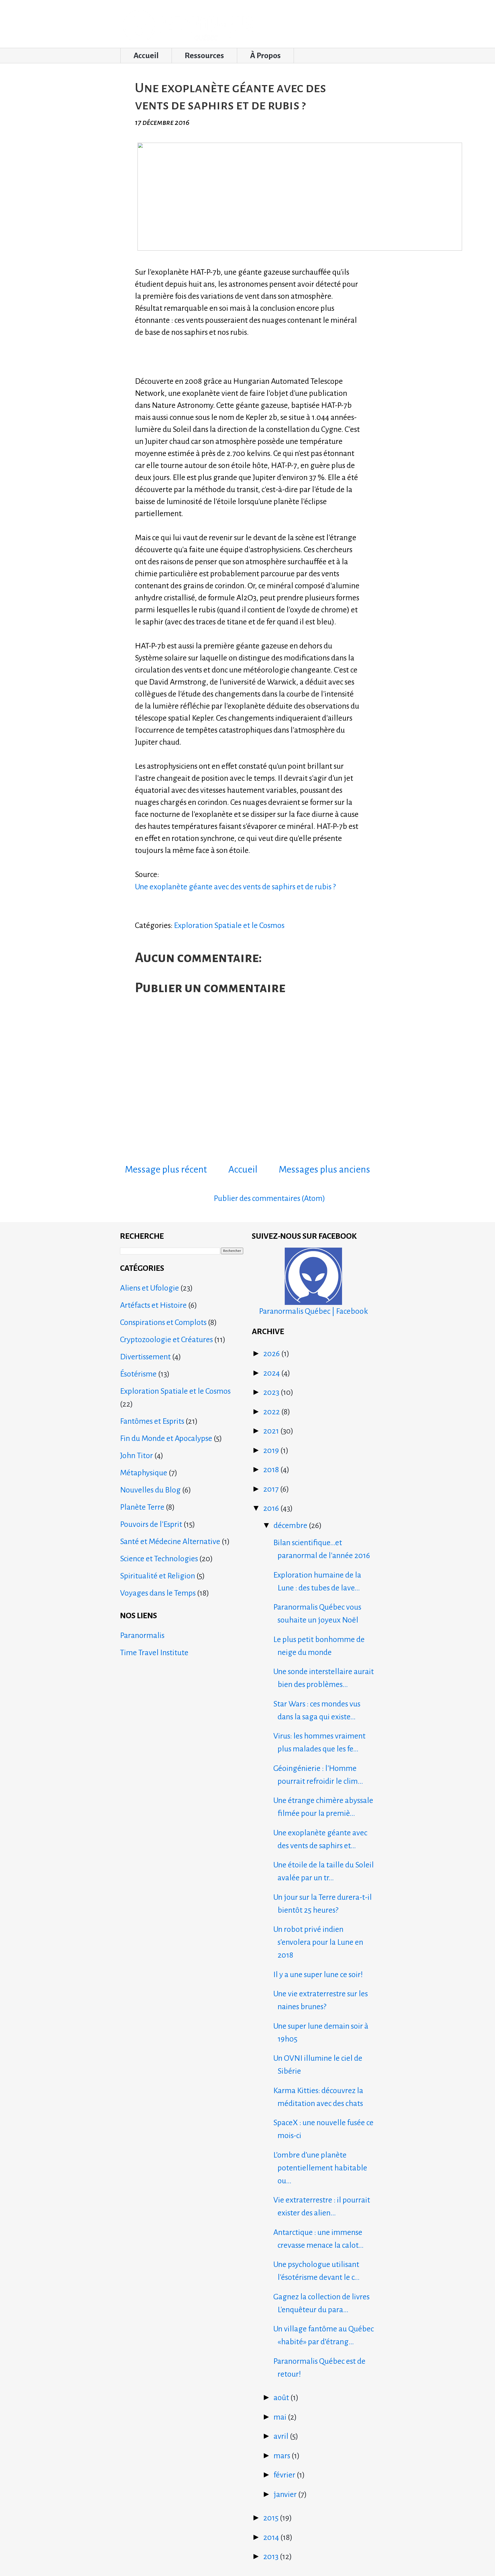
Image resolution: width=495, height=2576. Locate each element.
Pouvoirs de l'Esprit (151, 1524)
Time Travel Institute (154, 1653)
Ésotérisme (138, 1374)
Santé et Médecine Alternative (170, 1541)
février (285, 2475)
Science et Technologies (159, 1559)
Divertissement (145, 1357)
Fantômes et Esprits (152, 1421)
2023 (272, 1392)
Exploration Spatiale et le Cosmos (229, 925)
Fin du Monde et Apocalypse (166, 1438)
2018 (272, 1470)
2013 (272, 2557)
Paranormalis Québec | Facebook (314, 1311)
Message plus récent (166, 1169)
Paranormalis (142, 1635)
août (282, 2398)
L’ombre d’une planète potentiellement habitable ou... (320, 2168)
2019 (272, 1450)
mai (281, 2417)
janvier (286, 2494)
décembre (291, 1525)
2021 (272, 1431)
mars (283, 2456)
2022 (272, 1412)
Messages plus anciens (324, 1169)
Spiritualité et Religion (158, 1576)
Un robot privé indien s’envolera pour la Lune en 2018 (318, 1942)
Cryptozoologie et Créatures (166, 1340)
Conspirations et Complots (163, 1322)
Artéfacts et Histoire (153, 1305)
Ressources (204, 56)
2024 (272, 1373)
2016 (272, 1508)
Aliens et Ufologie (150, 1288)
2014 (272, 2537)
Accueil (146, 56)
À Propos (265, 56)
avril (282, 2436)
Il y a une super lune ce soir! (318, 1975)
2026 (272, 1354)
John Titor (136, 1456)
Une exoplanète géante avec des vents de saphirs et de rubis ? (235, 887)
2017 (272, 1489)
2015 (272, 2518)
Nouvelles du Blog (150, 1490)
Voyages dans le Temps (158, 1593)
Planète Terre (142, 1507)
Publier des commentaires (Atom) (269, 1198)
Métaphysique (144, 1473)
